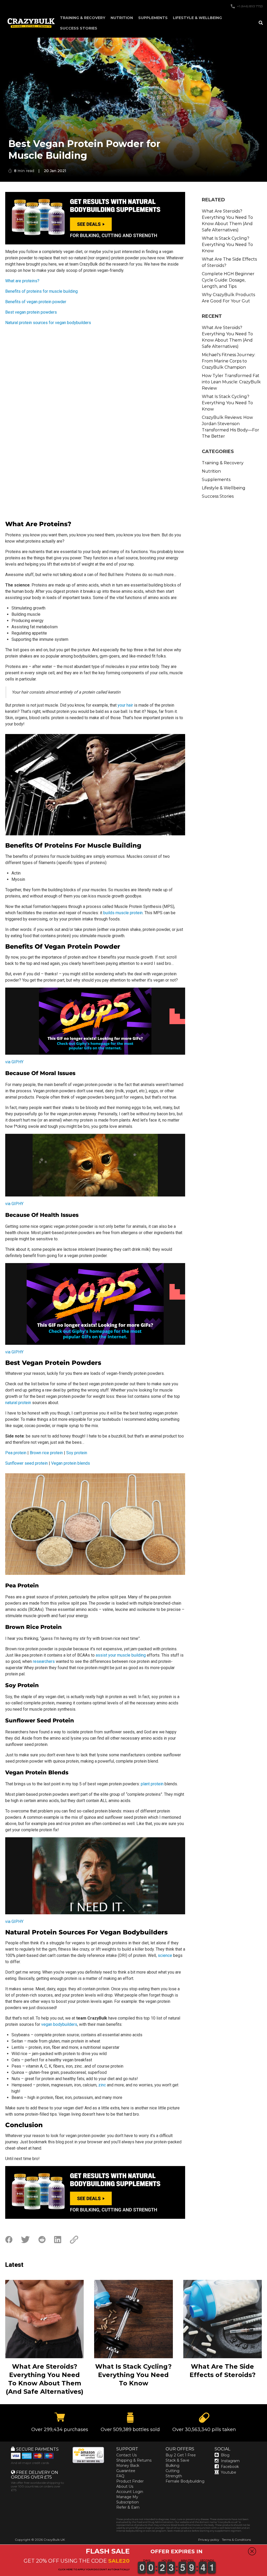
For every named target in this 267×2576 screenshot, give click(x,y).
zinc (102, 2085)
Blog (225, 2455)
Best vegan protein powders (31, 312)
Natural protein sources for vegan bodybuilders (48, 323)
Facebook (230, 2467)
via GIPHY (14, 1062)
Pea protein (16, 1453)
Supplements (153, 18)
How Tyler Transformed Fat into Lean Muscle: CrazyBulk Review (231, 382)
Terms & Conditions (236, 2540)
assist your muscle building (121, 1655)
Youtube (229, 2472)
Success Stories (79, 28)
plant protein (152, 1784)
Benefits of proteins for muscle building (41, 291)
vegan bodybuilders (59, 2024)
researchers (44, 1661)
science (165, 1955)
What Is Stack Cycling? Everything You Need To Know (227, 245)
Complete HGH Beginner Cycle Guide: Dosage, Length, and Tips (228, 280)
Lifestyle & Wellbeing (197, 18)
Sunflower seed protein (26, 1463)
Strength (174, 2476)
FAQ (120, 2476)
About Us (125, 2486)
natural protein (18, 1403)
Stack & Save (177, 2460)
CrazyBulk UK (54, 2540)
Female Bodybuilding (185, 2481)
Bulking (172, 2466)
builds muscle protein (123, 913)
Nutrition (122, 18)
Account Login (130, 2492)
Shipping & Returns (134, 2460)
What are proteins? (22, 281)
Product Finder (130, 2481)
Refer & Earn (128, 2507)
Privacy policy (209, 2540)
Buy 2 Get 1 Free (181, 2455)
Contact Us (126, 2455)
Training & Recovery (83, 18)
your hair (125, 705)
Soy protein (77, 1453)
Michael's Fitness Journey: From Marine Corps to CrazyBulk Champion (229, 361)
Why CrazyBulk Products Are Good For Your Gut (228, 298)
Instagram (230, 2461)
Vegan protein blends (71, 1463)
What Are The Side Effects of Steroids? (229, 262)
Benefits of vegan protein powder (36, 302)
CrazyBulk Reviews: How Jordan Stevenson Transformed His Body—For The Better (230, 427)
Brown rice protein (46, 1453)
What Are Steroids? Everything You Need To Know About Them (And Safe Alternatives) (227, 221)
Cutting (172, 2471)
